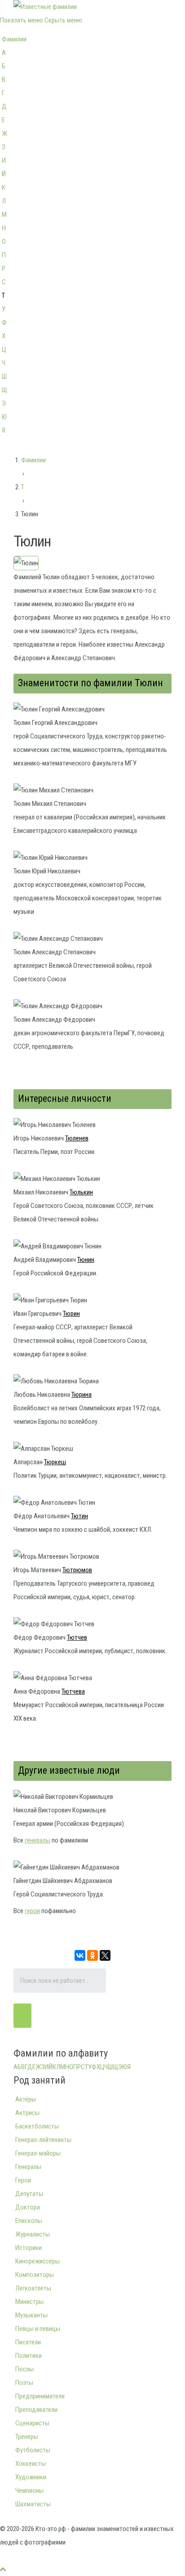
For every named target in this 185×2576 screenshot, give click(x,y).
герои (32, 1911)
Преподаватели (36, 2410)
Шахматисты (33, 2504)
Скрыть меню (63, 20)
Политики (29, 2356)
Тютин (79, 1516)
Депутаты (29, 2194)
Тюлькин (81, 1192)
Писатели (28, 2342)
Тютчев (77, 1637)
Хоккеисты (31, 2464)
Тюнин (86, 1260)
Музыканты (31, 2315)
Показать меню (22, 20)
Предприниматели (40, 2396)
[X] (105, 1955)
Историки (29, 2248)
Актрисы (27, 2113)
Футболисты (33, 2450)
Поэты (24, 2383)
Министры (29, 2302)
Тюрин (71, 1314)
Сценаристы (32, 2423)
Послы (24, 2369)
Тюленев (77, 1138)
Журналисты (33, 2234)
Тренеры (27, 2437)
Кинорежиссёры (37, 2261)
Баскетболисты (37, 2126)
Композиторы (35, 2275)
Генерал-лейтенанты (43, 2140)
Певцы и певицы (38, 2329)
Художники (31, 2477)
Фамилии (14, 39)
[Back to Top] (3, 2569)
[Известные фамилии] (45, 7)
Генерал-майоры (38, 2153)
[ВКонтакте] (80, 1955)
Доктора (28, 2207)
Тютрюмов (77, 1570)
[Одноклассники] (92, 1955)
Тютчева (73, 1691)
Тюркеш (55, 1462)
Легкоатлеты (33, 2288)
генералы (37, 1840)
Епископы (29, 2221)
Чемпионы (29, 2491)
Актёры (26, 2099)
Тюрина (81, 1395)
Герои (23, 2180)
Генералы (28, 2167)
